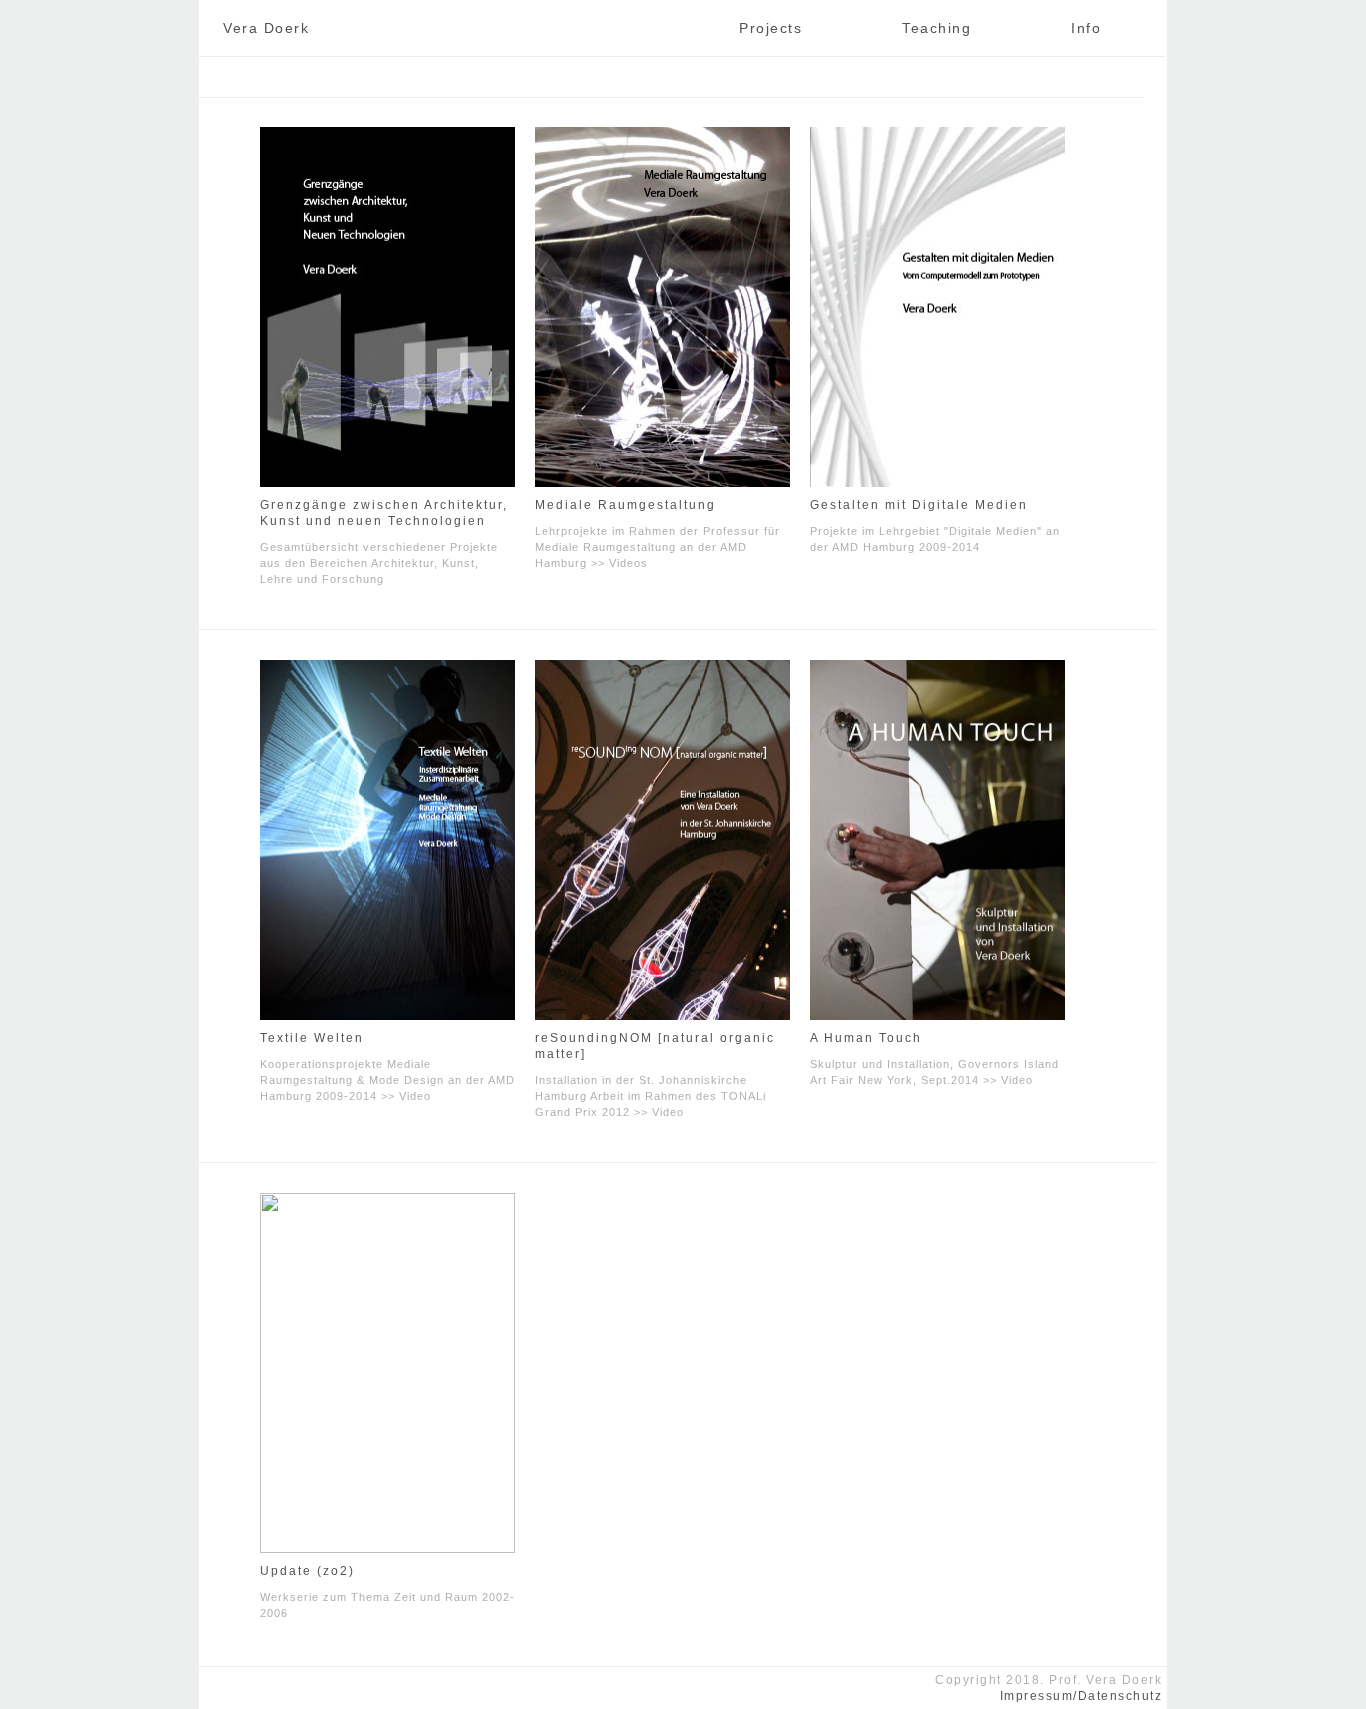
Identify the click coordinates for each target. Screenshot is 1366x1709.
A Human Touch (866, 1038)
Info (1086, 28)
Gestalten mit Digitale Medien (919, 505)
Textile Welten (312, 1038)
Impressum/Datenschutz (1081, 1696)
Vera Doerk (266, 28)
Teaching (936, 28)
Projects (770, 28)
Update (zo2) (307, 1571)
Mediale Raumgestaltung (625, 505)
